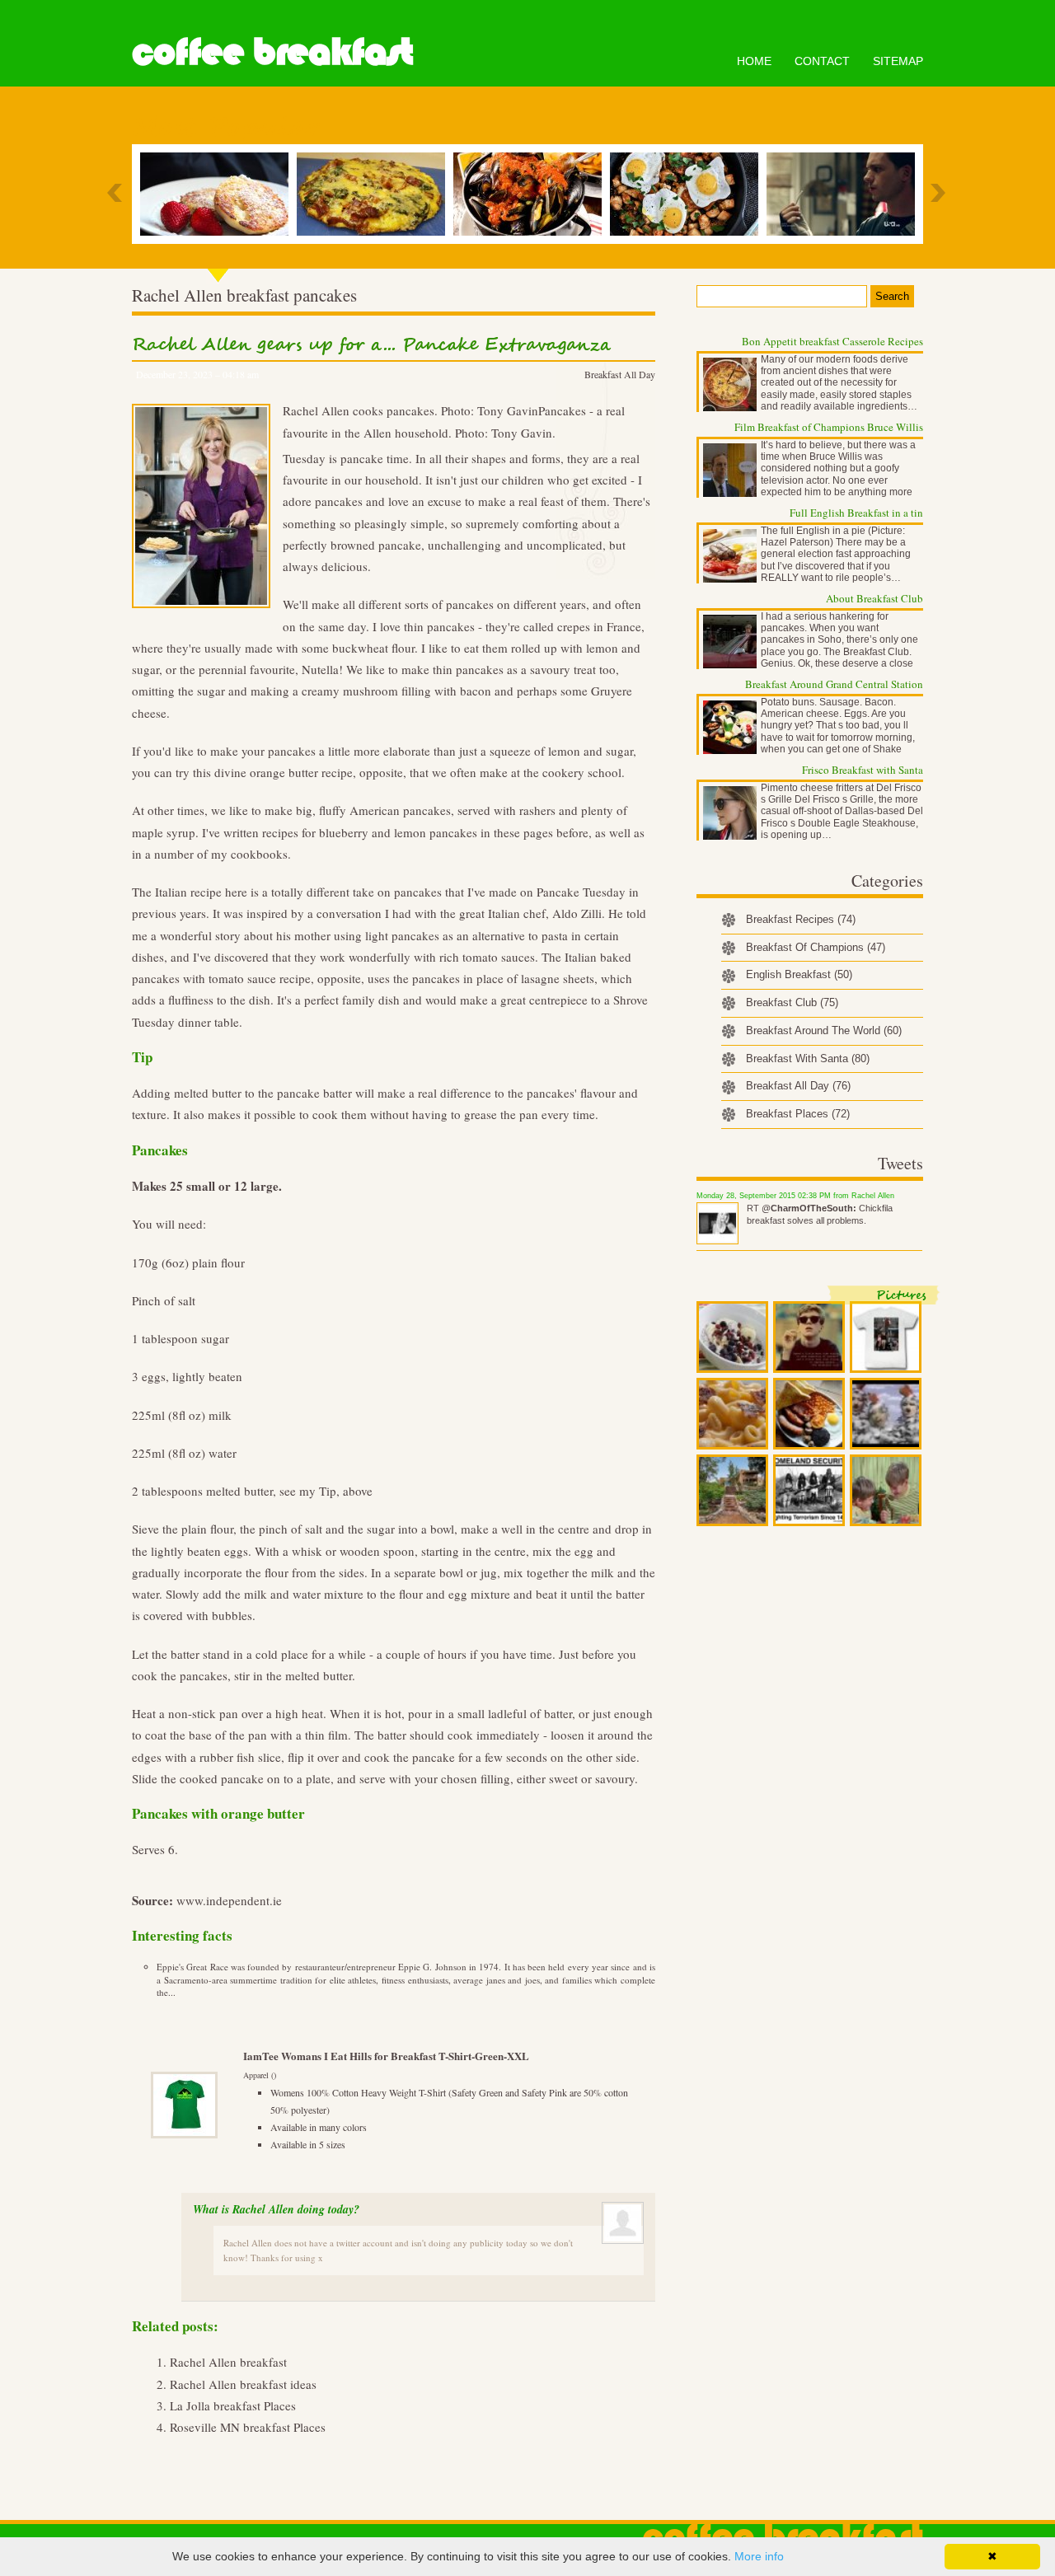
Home (754, 61)
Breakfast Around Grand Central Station (834, 684)
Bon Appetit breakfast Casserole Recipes (832, 341)
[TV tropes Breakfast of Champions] (845, 194)
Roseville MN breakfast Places (248, 2427)
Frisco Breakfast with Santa (863, 770)
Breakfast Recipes (801, 919)
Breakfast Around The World (824, 1030)
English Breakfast (799, 974)
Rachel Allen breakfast (228, 2362)
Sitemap (898, 61)
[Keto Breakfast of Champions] (375, 194)
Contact (822, 61)
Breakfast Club (792, 1002)
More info (759, 2556)
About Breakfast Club (874, 598)
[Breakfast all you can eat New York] (532, 194)
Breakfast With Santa (808, 1059)
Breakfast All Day (620, 374)
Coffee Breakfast (272, 52)
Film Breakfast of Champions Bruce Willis (829, 427)
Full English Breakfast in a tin (856, 513)
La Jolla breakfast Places (233, 2405)
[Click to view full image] (732, 1337)
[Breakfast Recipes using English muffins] (218, 194)
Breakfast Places (798, 1114)
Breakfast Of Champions (816, 947)
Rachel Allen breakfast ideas (243, 2384)
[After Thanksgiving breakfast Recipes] (688, 194)
